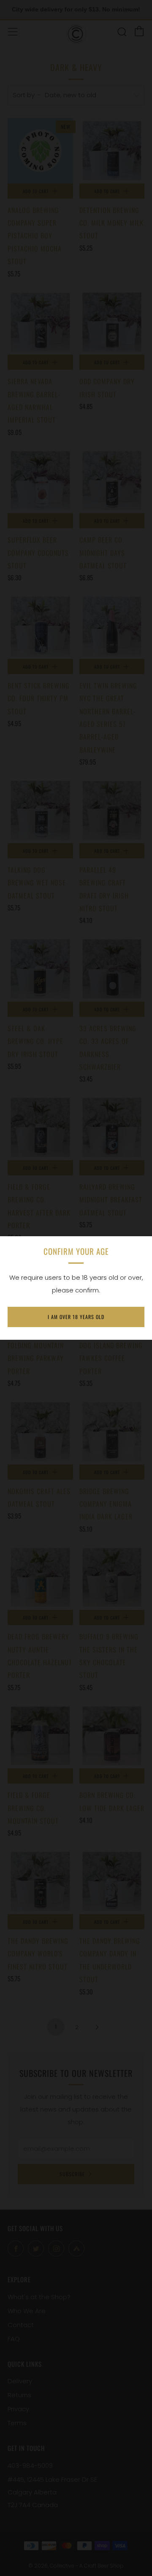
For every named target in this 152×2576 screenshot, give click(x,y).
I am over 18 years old (76, 1317)
